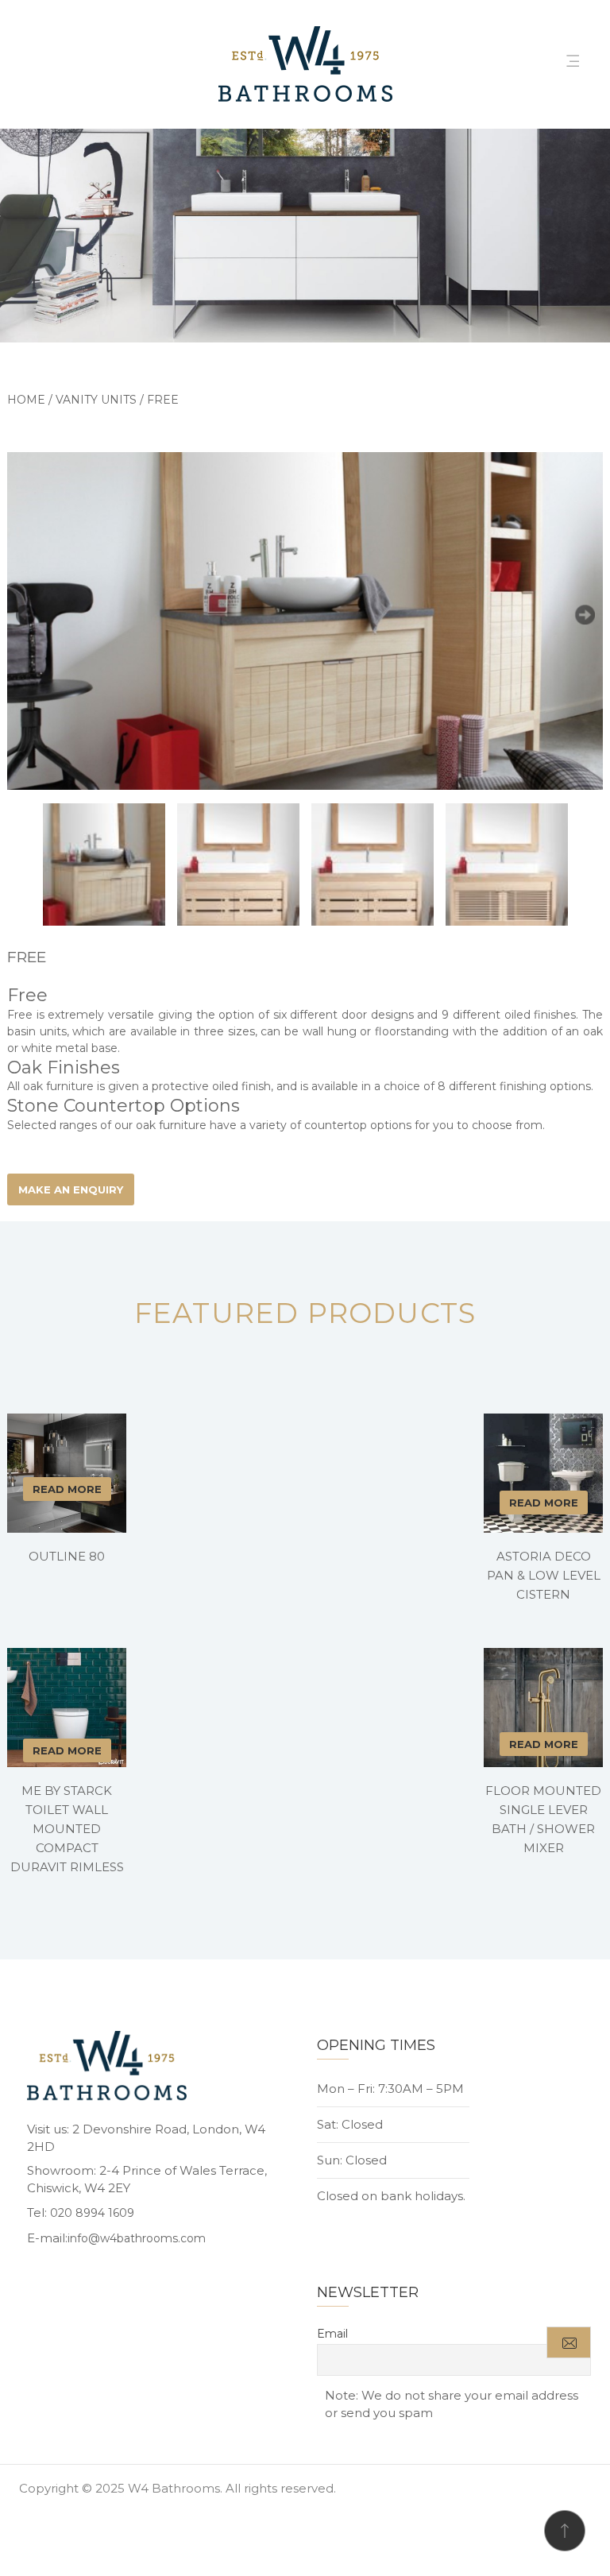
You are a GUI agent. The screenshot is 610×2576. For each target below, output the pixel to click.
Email (332, 2334)
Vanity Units (96, 400)
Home (26, 400)
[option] (305, 621)
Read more (67, 1489)
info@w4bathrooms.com (137, 2238)
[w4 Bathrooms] (305, 65)
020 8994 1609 (92, 2213)
